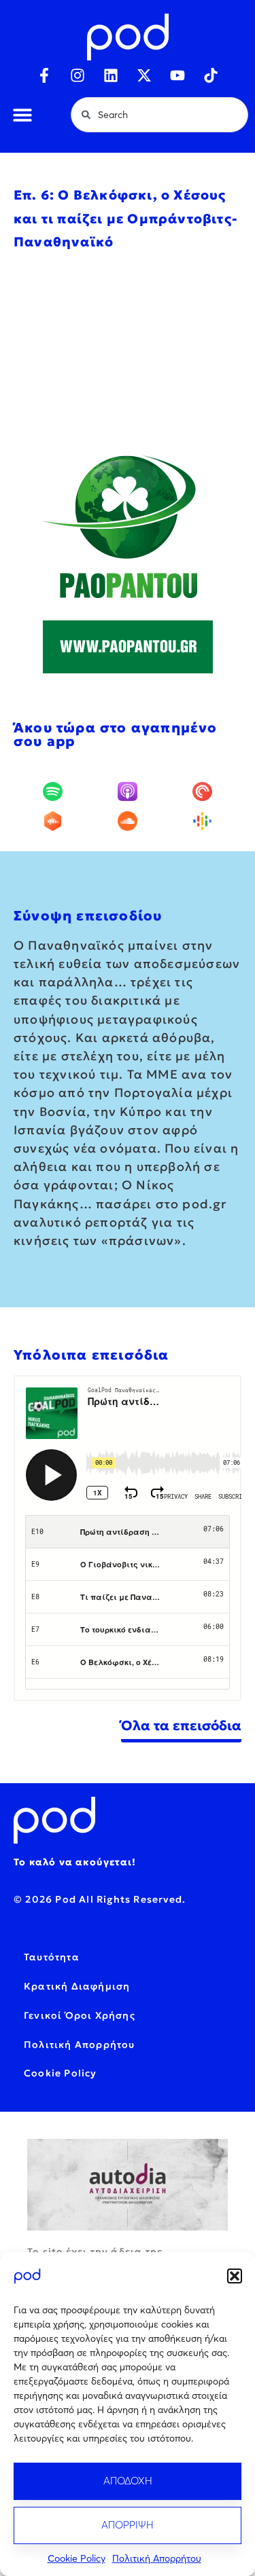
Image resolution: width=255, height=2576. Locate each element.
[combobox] (159, 115)
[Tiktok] (211, 75)
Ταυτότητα (52, 1957)
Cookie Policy (76, 2558)
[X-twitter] (144, 75)
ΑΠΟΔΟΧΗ (128, 2481)
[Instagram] (78, 75)
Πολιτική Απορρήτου (157, 2558)
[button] (235, 2276)
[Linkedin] (111, 75)
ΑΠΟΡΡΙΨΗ (128, 2525)
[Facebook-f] (44, 75)
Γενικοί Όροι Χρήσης (80, 2015)
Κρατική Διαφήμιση (77, 1986)
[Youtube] (177, 75)
